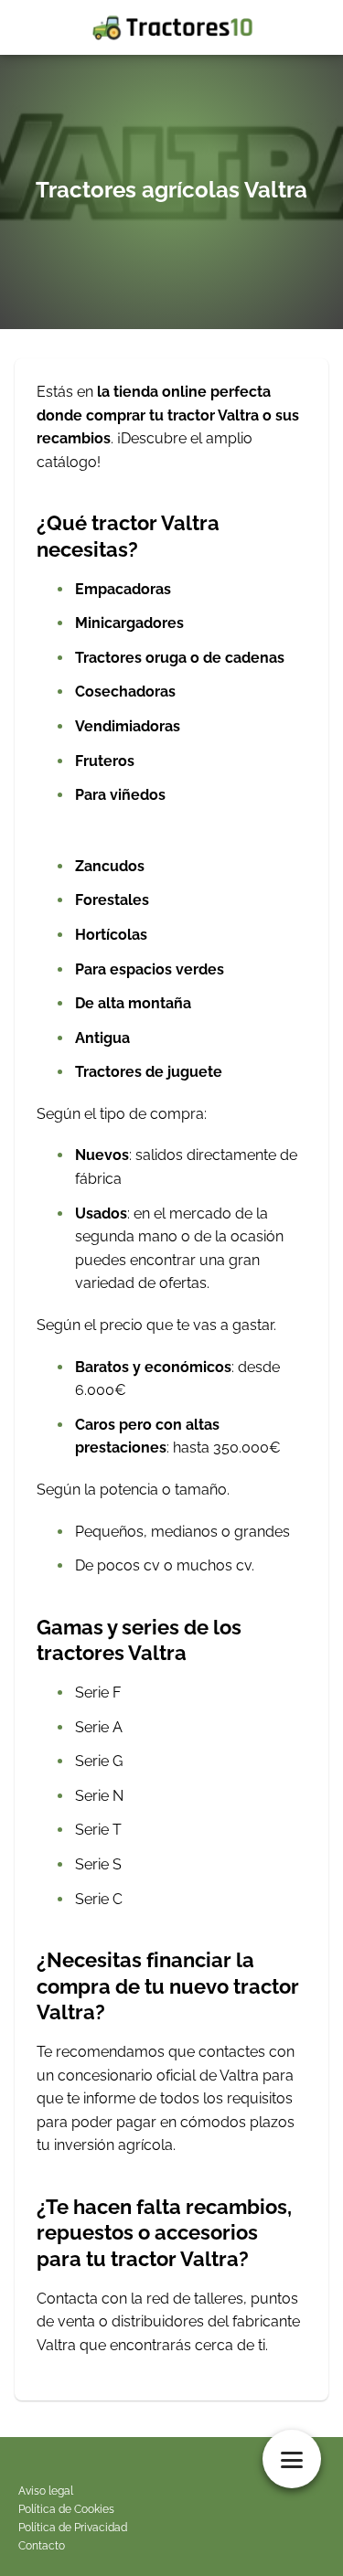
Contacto (42, 2546)
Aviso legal (46, 2491)
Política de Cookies (66, 2509)
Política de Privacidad (73, 2528)
